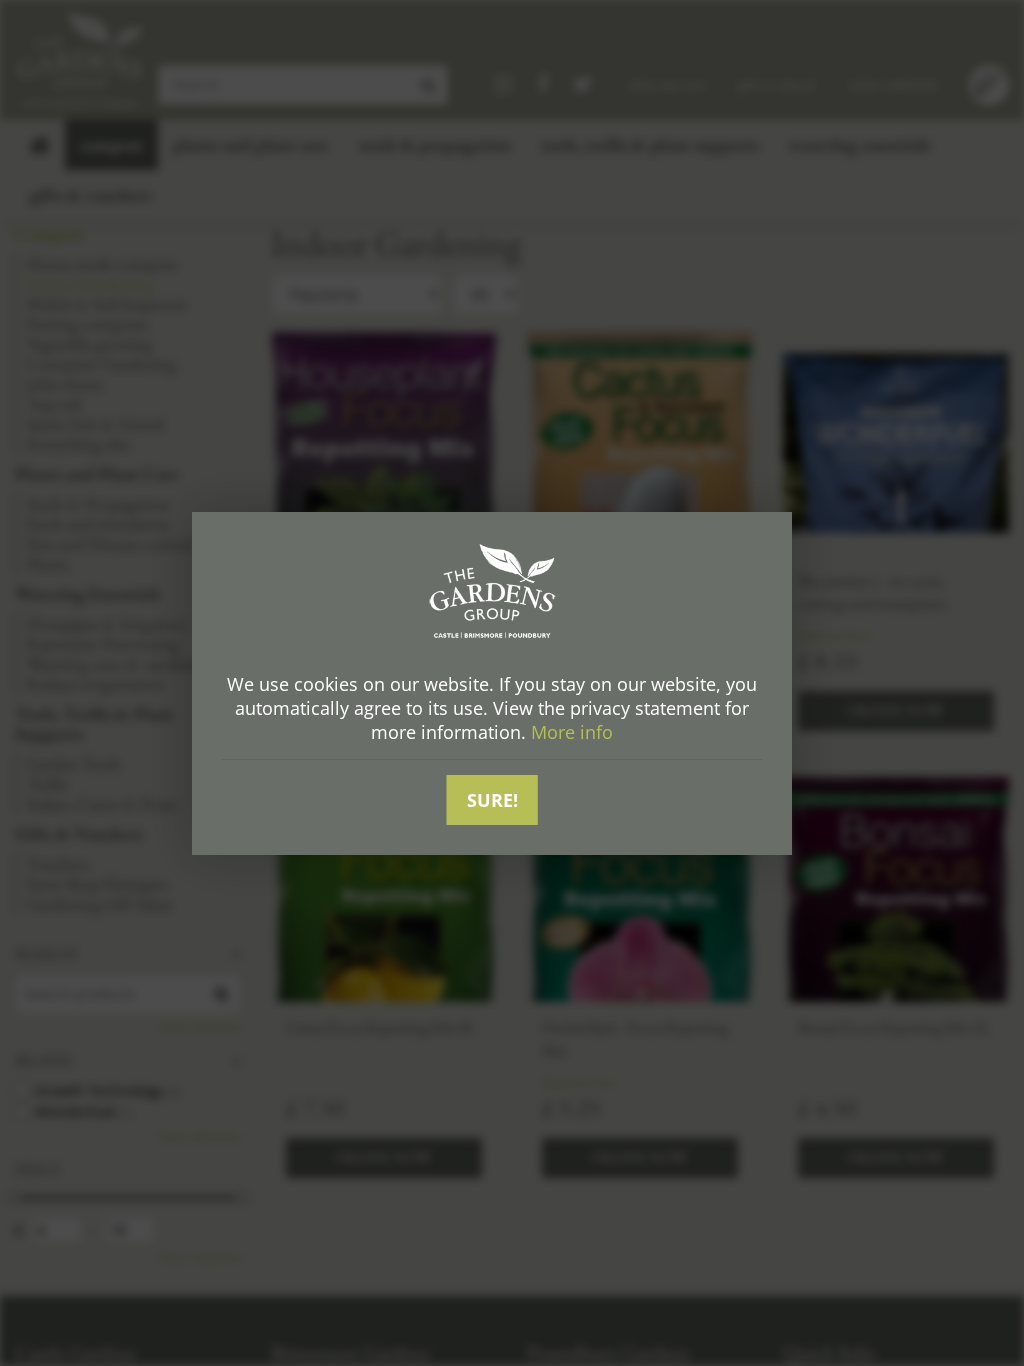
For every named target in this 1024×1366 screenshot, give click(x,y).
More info (572, 732)
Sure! (492, 800)
